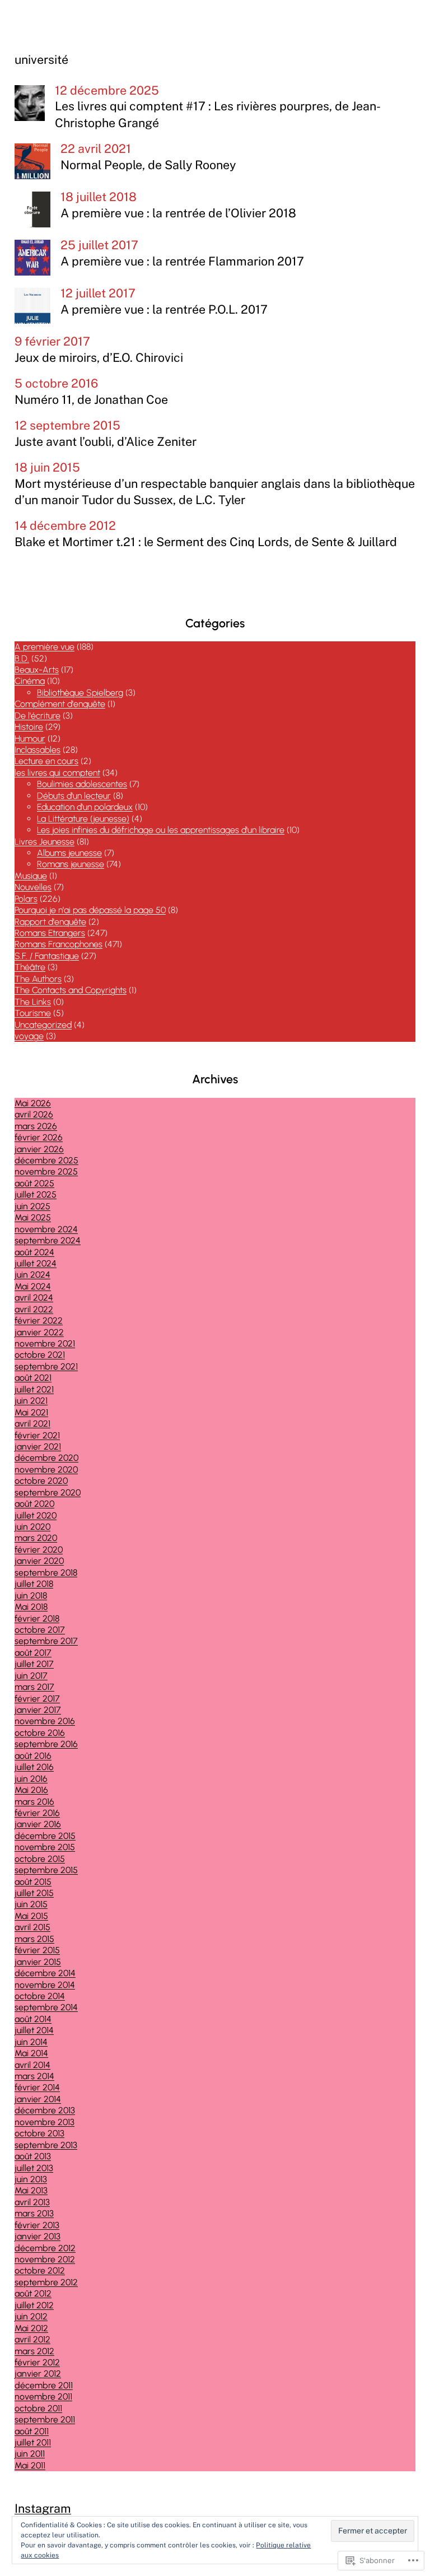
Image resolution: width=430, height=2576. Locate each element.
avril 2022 (34, 1309)
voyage (29, 1036)
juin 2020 (32, 1527)
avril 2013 (32, 2202)
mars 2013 (34, 2213)
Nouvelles (33, 887)
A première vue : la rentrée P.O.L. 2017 (164, 309)
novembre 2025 (46, 1171)
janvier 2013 (38, 2236)
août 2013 (33, 2156)
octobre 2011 (38, 2408)
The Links (33, 1002)
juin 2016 (31, 1779)
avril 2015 (32, 1927)
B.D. (22, 658)
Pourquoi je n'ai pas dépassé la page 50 (90, 910)
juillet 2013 (34, 2168)
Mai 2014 (31, 2053)
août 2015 (33, 1882)
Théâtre (30, 967)
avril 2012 (32, 2339)
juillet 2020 (36, 1515)
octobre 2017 (40, 1630)
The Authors (38, 979)
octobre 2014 (40, 1996)
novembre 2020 (46, 1469)
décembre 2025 (46, 1160)
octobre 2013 (39, 2133)
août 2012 (33, 2293)
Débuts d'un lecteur (74, 796)
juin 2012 (31, 2316)
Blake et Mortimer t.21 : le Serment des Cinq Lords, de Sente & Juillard (206, 542)
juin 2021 (31, 1401)
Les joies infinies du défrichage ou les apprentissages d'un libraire (161, 830)
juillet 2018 (34, 1584)
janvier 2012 (38, 2374)
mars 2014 (34, 2076)
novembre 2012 (45, 2259)
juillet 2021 (34, 1389)
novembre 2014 (45, 1985)
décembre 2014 (45, 1973)
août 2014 (33, 2019)
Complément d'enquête (60, 704)
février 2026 (39, 1137)
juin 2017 (31, 1676)
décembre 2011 (44, 2385)
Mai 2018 (31, 1607)
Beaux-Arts (37, 670)
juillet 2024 (36, 1263)
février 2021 (37, 1435)
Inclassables (38, 750)
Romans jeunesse (71, 864)
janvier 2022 (39, 1332)
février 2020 (39, 1550)
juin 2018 (31, 1596)
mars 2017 (34, 1687)
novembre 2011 (43, 2396)
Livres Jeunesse (45, 842)
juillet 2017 (34, 1664)
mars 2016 (34, 1802)
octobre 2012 (40, 2270)
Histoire (29, 727)
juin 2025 (32, 1206)
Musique (31, 876)
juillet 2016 (34, 1767)
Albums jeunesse (69, 853)
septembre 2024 (48, 1240)
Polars (26, 899)
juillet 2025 (36, 1194)
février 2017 (37, 1699)
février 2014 (37, 2087)
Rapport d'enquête (50, 922)
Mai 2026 (33, 1103)
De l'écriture (38, 716)
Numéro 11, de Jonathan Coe (91, 400)
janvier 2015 (38, 1962)
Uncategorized (43, 1025)
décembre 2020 (46, 1458)
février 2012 (37, 2362)
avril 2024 (34, 1298)
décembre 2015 (45, 1836)
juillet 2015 (34, 1893)
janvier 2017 (38, 1710)
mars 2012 (34, 2351)
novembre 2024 (46, 1229)
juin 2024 (32, 1275)
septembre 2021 (46, 1366)
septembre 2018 (46, 1573)
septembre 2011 (45, 2419)
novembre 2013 (45, 2122)
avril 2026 (34, 1114)
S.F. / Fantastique (47, 956)
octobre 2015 (40, 1859)
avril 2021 (32, 1424)
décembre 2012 (45, 2248)
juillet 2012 (34, 2305)
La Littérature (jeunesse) (83, 819)
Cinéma (30, 681)
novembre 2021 (45, 1343)
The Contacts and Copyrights (71, 990)
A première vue (45, 647)
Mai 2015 (31, 1916)
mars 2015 (34, 1939)
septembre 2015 (46, 1870)
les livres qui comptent (57, 773)
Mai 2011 (30, 2465)
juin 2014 (31, 2042)
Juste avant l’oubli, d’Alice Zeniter (106, 442)
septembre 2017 (46, 1641)
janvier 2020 (39, 1561)
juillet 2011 (33, 2442)
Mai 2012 (31, 2328)
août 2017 (33, 1653)
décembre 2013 (45, 2110)
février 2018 (37, 1618)
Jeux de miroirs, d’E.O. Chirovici (99, 358)
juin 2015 (31, 1904)
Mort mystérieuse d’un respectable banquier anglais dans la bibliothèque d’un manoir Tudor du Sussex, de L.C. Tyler (215, 492)
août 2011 (32, 2431)
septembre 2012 (46, 2282)
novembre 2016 (45, 1721)
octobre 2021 (40, 1355)
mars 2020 (36, 1538)
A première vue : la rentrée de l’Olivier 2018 (178, 213)
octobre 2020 (41, 1481)
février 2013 (37, 2225)
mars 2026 (36, 1126)
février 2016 (37, 1813)
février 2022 (39, 1320)
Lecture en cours (46, 761)
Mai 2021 (31, 1412)
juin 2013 (31, 2179)
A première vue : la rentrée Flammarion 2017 (182, 261)
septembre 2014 (46, 2007)
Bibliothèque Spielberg (80, 693)
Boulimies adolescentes (82, 784)
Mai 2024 (33, 1286)
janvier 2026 (39, 1149)
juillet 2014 (34, 2030)
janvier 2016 (38, 1824)
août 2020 (34, 1504)
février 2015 (37, 1950)
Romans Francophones (59, 944)
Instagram (43, 2509)
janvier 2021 (38, 1447)
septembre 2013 (46, 2145)
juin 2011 (30, 2454)
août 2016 (33, 1756)
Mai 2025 (33, 1217)
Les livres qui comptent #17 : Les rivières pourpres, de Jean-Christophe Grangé (218, 114)
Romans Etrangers (50, 933)
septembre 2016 (46, 1744)
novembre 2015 (45, 1847)
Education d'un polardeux (85, 807)
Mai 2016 (31, 1790)
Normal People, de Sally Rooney (148, 165)
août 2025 (34, 1183)
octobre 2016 (40, 1733)
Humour (30, 739)
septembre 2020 (48, 1492)
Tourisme (33, 1013)
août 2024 (34, 1252)
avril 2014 (32, 2065)
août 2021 (33, 1378)
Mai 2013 (31, 2190)
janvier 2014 (38, 2099)
